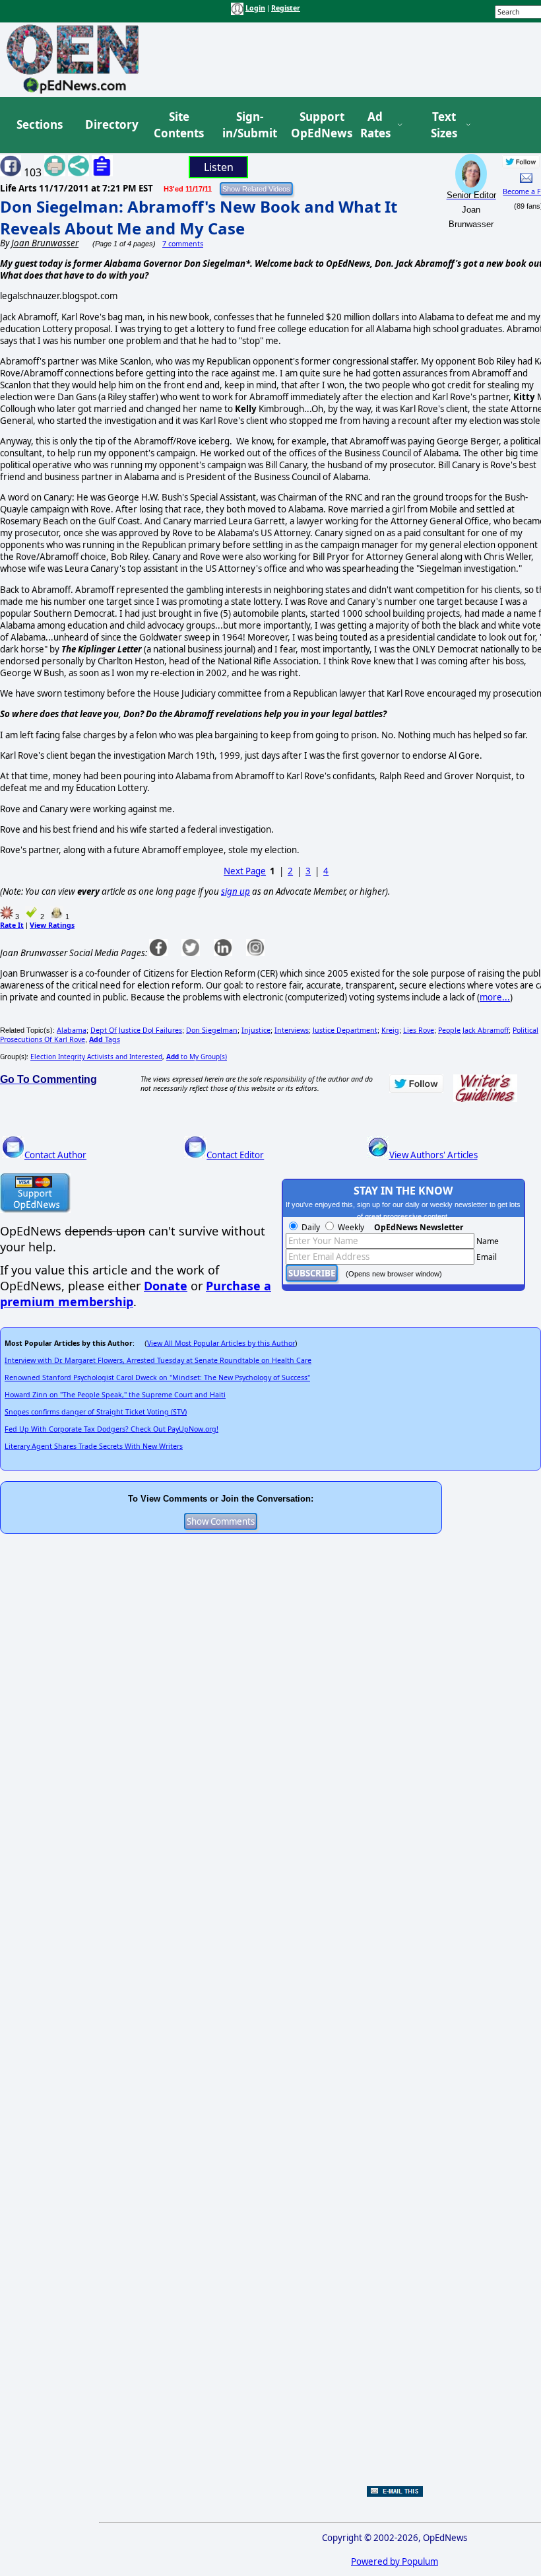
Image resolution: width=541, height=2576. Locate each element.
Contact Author (55, 1155)
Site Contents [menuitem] (179, 125)
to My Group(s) (197, 1057)
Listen (219, 167)
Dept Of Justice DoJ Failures (136, 1030)
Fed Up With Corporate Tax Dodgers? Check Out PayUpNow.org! (111, 1429)
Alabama (72, 1030)
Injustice (256, 1030)
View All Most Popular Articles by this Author (221, 1343)
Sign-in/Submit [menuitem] (248, 125)
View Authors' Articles (433, 1155)
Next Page (245, 871)
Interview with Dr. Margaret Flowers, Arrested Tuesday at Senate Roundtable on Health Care (158, 1360)
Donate (166, 1286)
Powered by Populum (395, 2561)
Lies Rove (419, 1030)
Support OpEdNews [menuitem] (317, 125)
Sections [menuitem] (40, 124)
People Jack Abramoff (473, 1030)
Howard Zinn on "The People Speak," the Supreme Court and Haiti (115, 1395)
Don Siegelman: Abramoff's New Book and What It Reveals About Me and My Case (199, 217)
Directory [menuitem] (111, 124)
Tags (105, 1039)
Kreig (390, 1030)
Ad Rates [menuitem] (375, 125)
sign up (236, 891)
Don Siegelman (212, 1030)
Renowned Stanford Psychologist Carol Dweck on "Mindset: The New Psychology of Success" (157, 1377)
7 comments (183, 244)
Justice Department (345, 1030)
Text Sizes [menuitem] (444, 125)
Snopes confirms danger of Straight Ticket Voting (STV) (96, 1412)
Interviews (292, 1030)
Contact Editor (235, 1155)
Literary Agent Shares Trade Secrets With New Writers (94, 1446)
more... (495, 997)
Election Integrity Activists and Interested (96, 1057)
